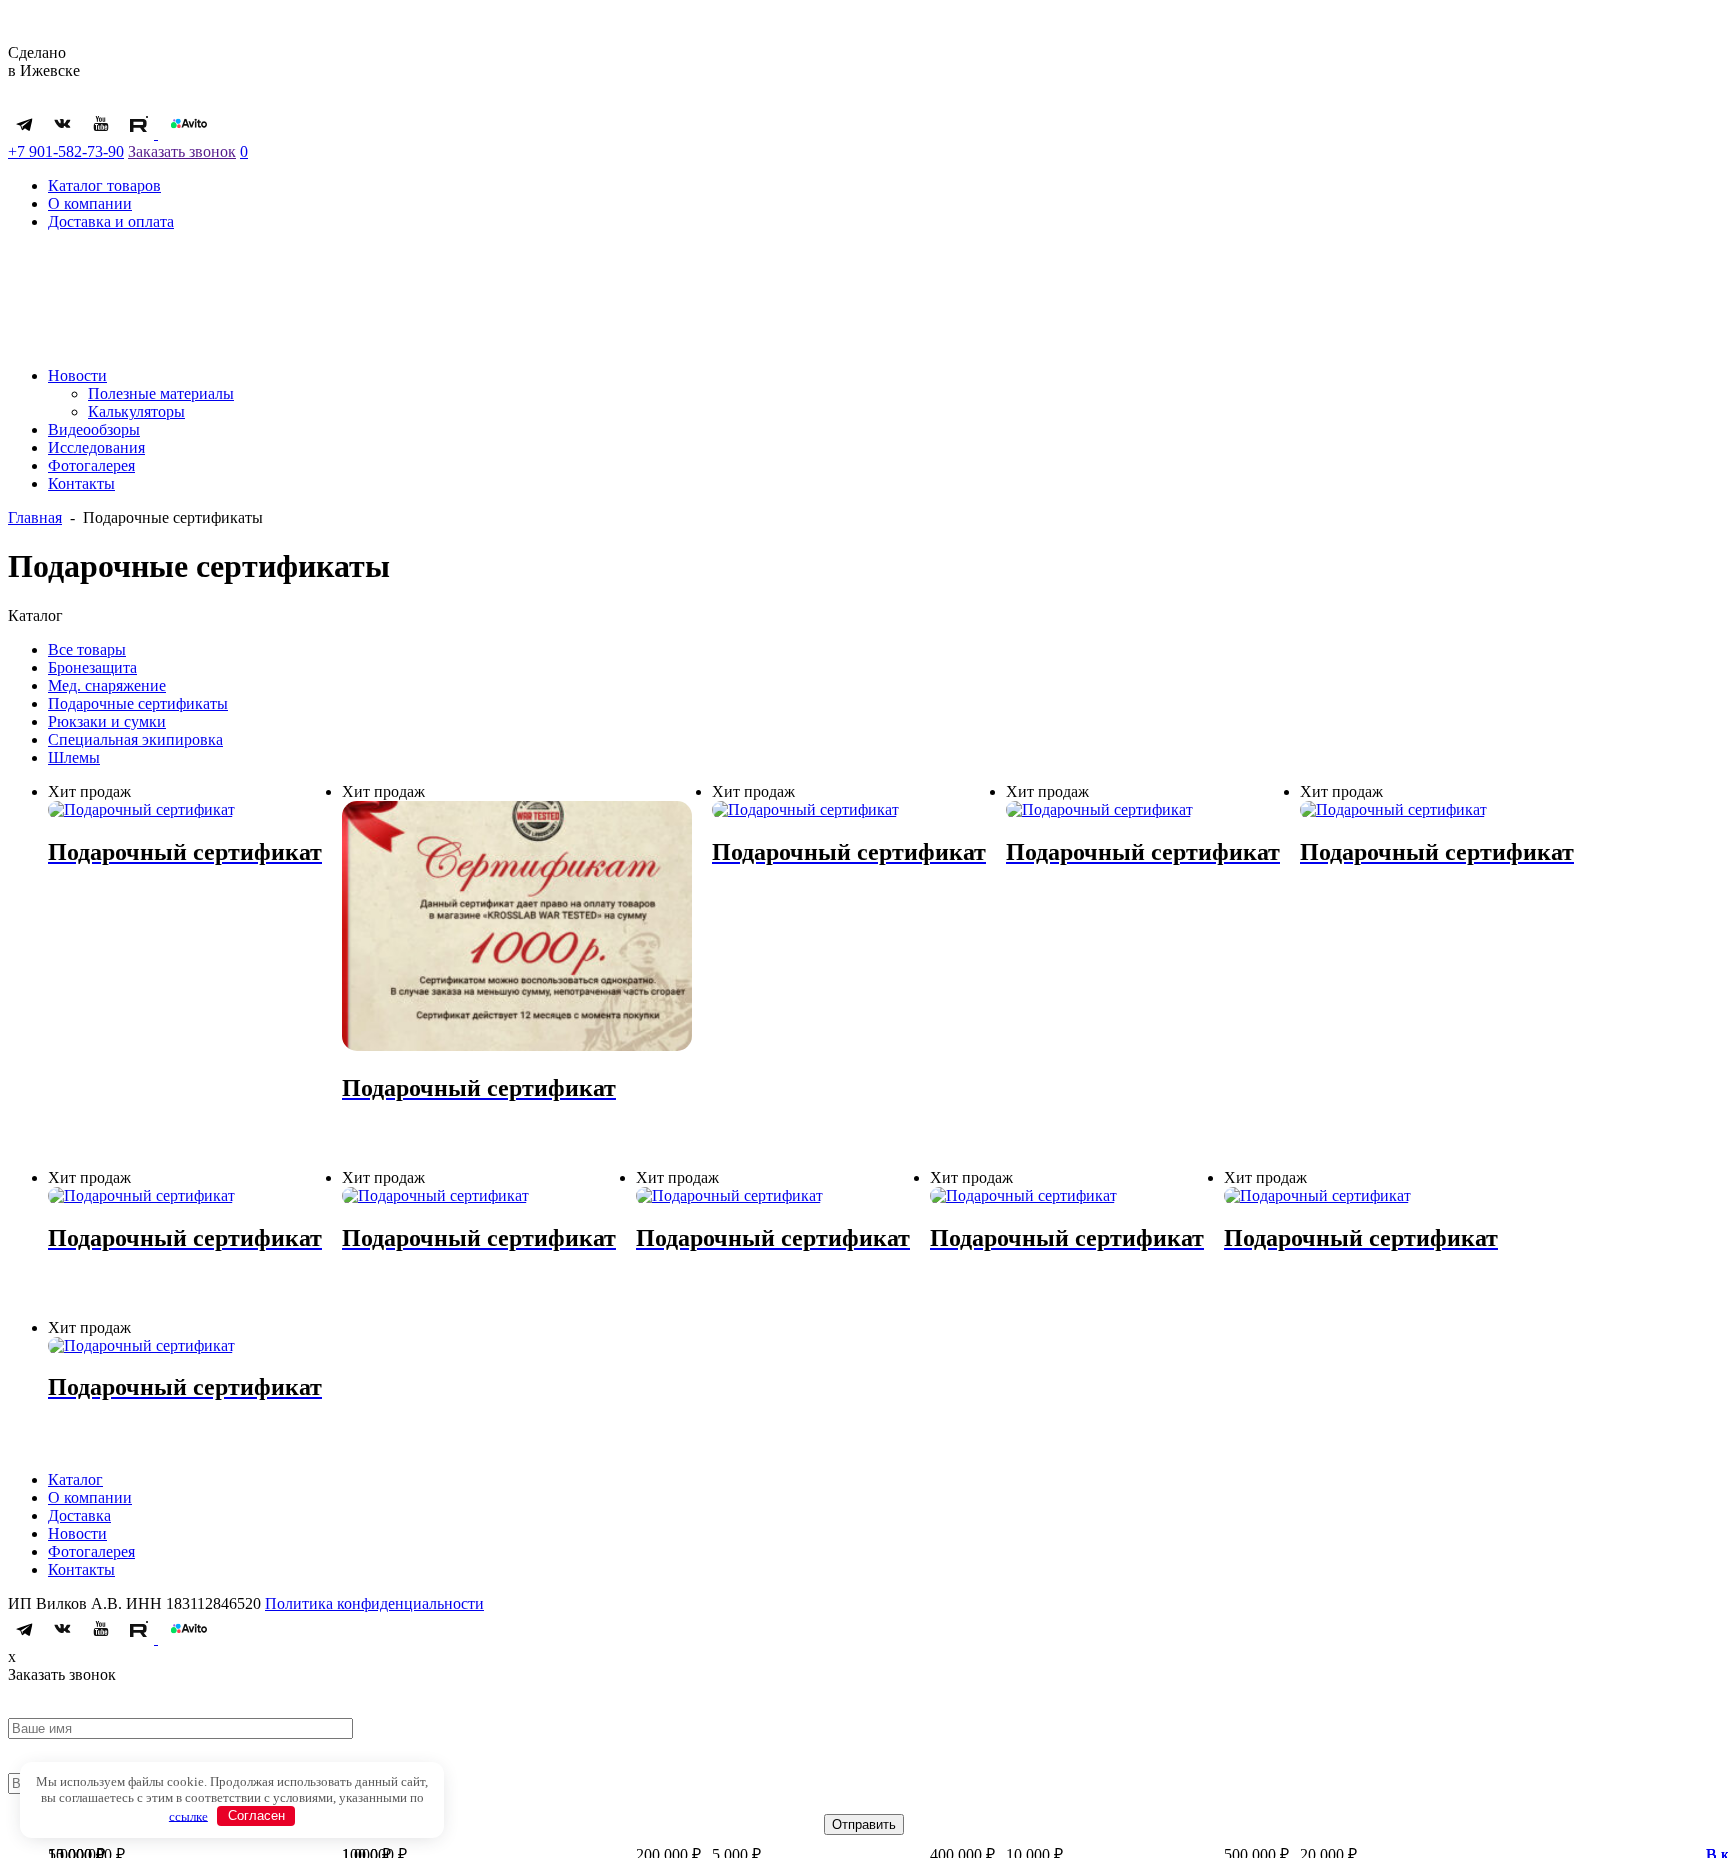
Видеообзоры (94, 429)
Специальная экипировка (135, 739)
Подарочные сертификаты (138, 703)
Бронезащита (92, 667)
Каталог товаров (104, 185)
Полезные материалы (161, 393)
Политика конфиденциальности (374, 1603)
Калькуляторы (136, 411)
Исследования (96, 447)
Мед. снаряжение (107, 685)
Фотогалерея (91, 465)
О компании (90, 203)
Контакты (81, 483)
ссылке (188, 1815)
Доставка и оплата (111, 221)
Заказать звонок (182, 151)
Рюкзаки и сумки (107, 721)
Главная (35, 517)
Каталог (75, 1479)
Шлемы (74, 757)
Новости (77, 375)
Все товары (87, 649)
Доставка (79, 1515)
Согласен (256, 1815)
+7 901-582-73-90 (66, 151)
